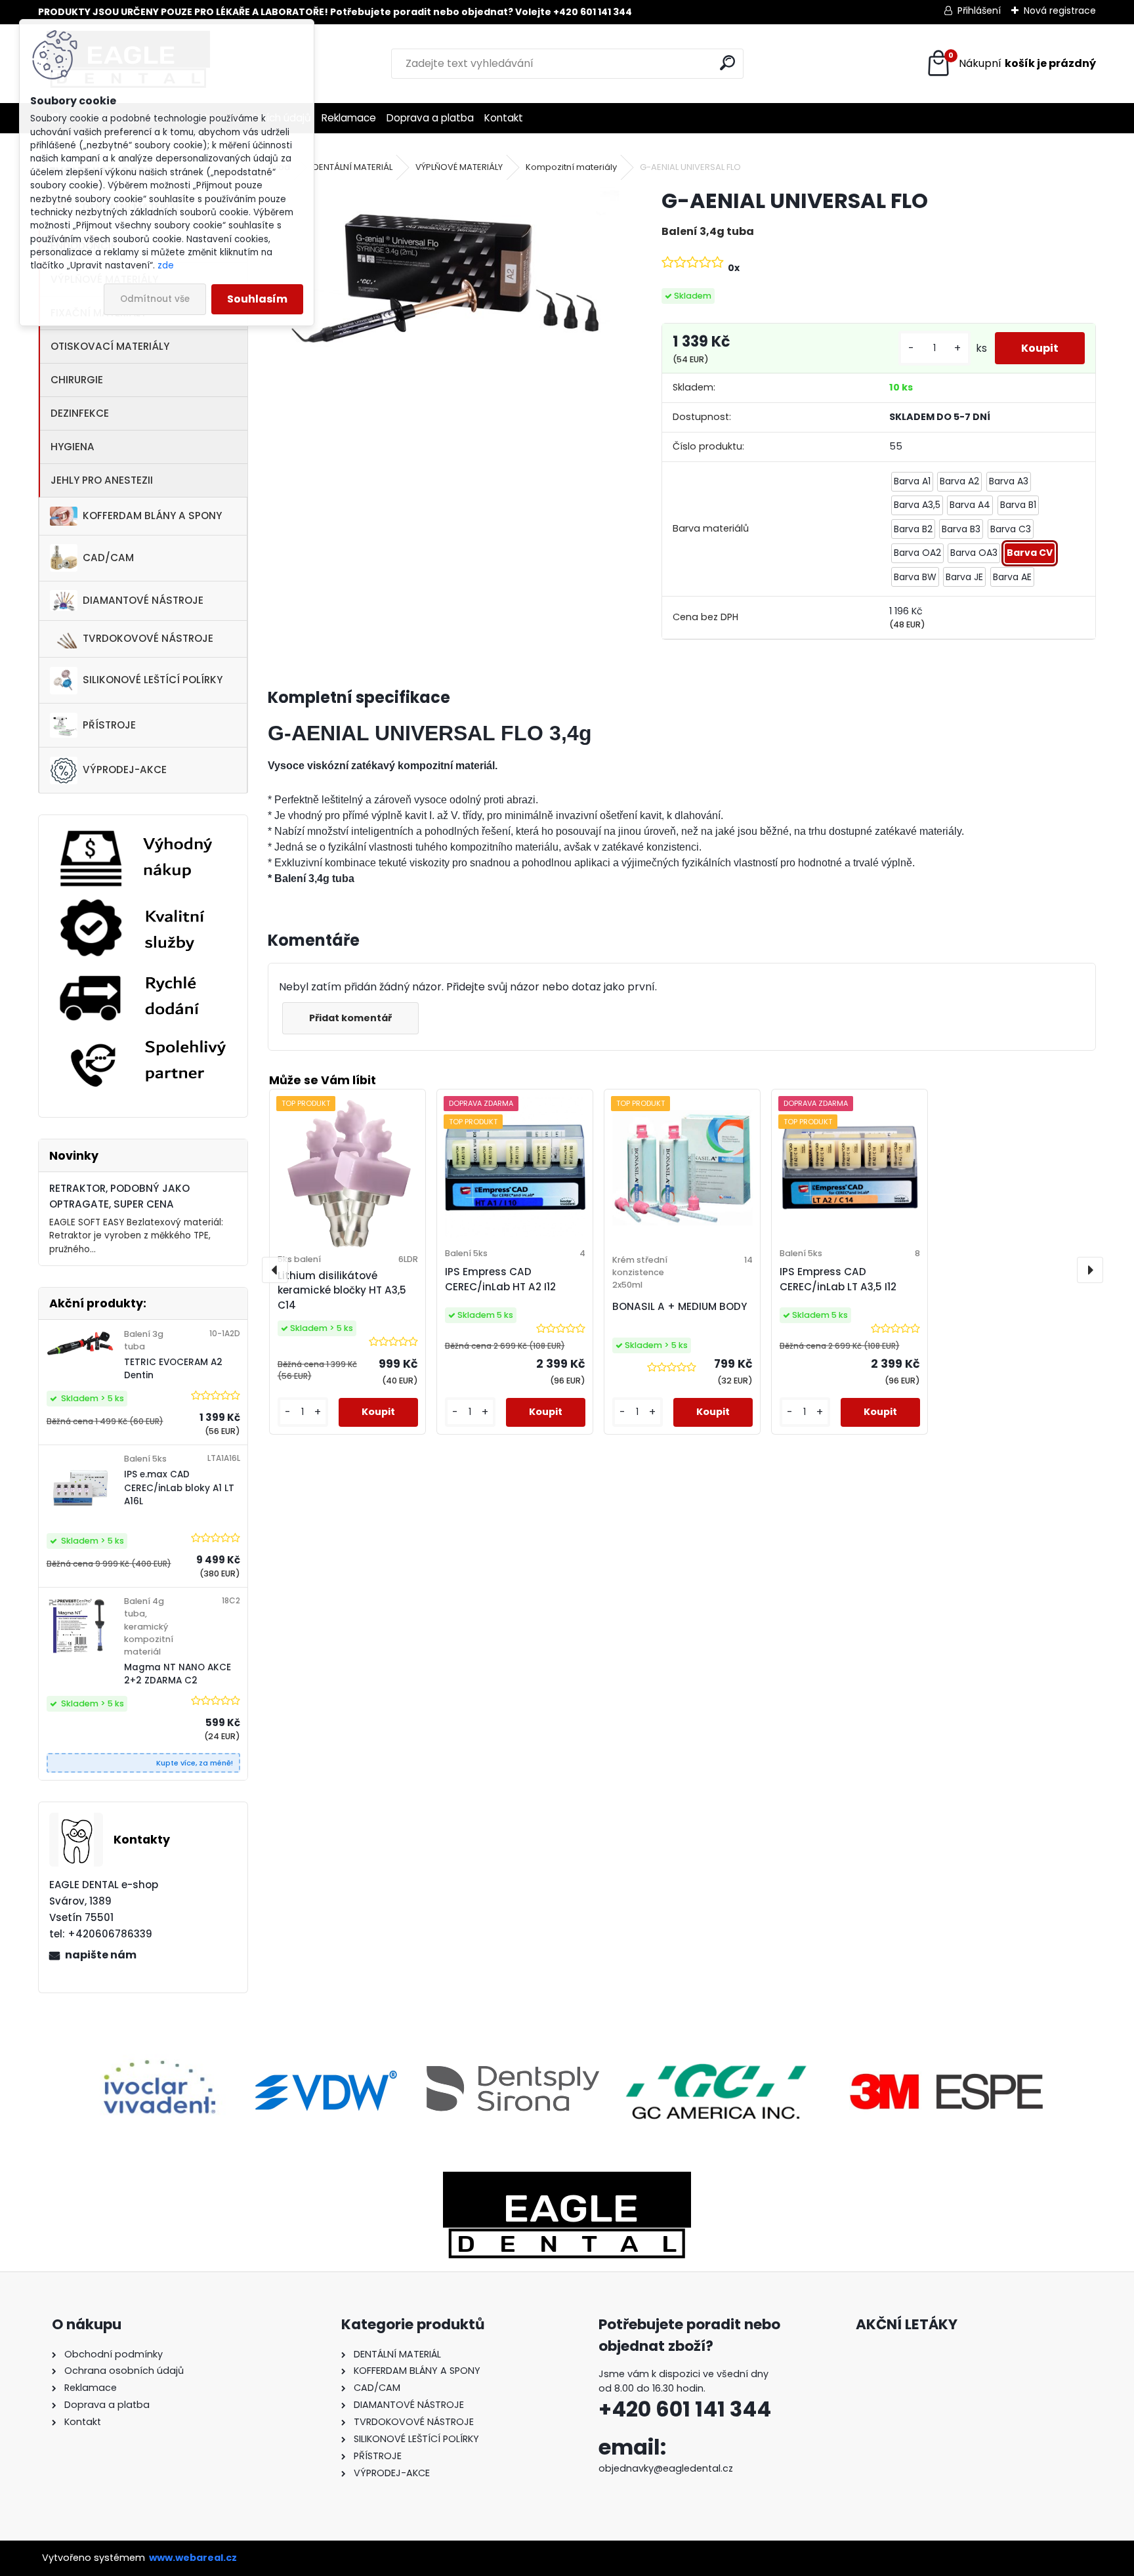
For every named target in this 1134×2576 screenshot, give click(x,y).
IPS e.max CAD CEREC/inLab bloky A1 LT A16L (179, 1488)
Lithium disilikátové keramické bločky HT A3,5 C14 (342, 1291)
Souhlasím (257, 299)
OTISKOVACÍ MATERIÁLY (110, 346)
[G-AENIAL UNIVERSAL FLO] (444, 296)
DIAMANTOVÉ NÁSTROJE (143, 600)
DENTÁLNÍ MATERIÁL (353, 167)
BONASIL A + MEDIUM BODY (680, 1306)
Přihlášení (979, 11)
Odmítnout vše (155, 299)
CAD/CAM (108, 558)
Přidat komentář (350, 1018)
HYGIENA (73, 447)
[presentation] (275, 1270)
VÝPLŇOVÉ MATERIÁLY (459, 167)
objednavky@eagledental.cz (666, 2468)
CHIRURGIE (77, 380)
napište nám (101, 1955)
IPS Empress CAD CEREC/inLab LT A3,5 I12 (838, 1279)
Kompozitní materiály (571, 167)
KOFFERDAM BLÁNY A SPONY (152, 516)
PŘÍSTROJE (109, 725)
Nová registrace (1060, 11)
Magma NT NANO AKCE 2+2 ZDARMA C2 (178, 1674)
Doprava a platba (430, 118)
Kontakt (504, 118)
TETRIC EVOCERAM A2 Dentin (173, 1369)
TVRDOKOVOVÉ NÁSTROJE (148, 638)
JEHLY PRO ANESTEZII (102, 480)
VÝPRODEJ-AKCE (125, 770)
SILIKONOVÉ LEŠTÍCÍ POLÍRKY (153, 680)
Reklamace (349, 118)
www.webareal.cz (193, 2558)
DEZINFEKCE (80, 413)
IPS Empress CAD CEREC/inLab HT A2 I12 (500, 1279)
